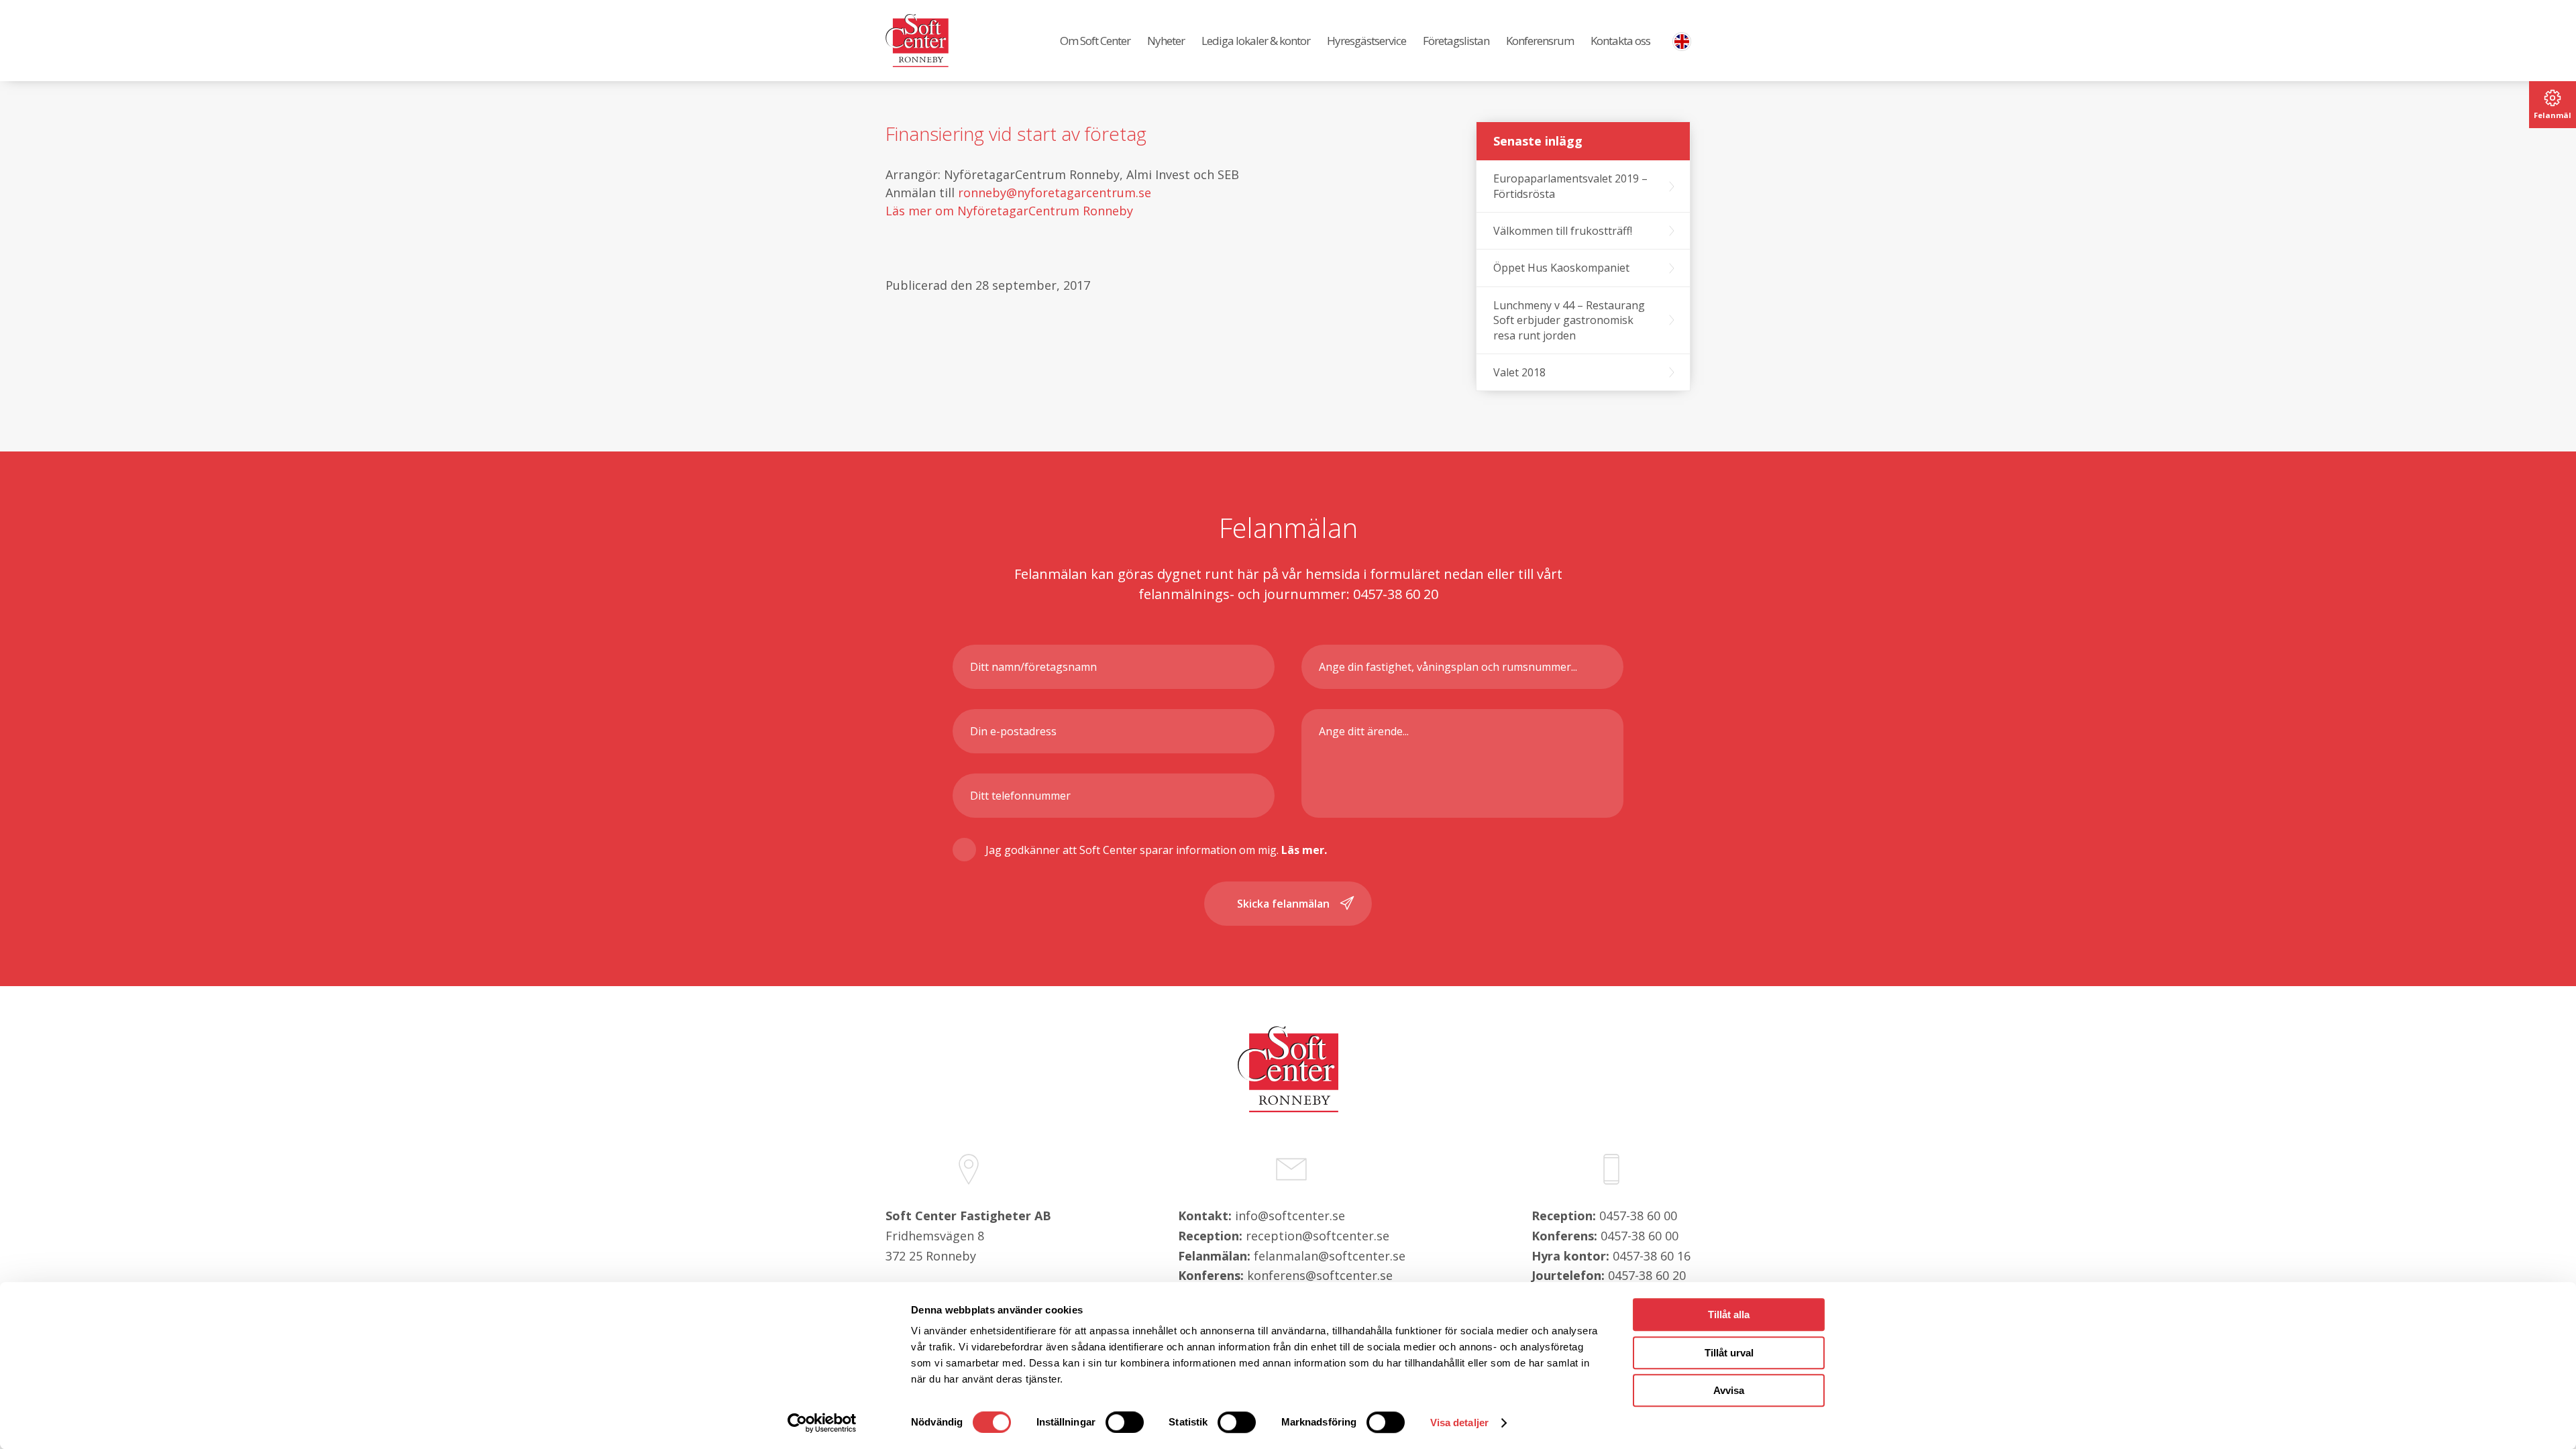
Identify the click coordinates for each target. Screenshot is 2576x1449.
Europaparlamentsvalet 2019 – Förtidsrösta (1570, 186)
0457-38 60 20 (1647, 1275)
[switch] (1125, 1422)
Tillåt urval (1729, 1353)
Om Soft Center (1095, 41)
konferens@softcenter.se (1320, 1275)
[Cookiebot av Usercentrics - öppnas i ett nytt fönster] (822, 1423)
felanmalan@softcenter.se (1330, 1256)
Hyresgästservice (1366, 41)
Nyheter (1166, 41)
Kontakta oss (1620, 41)
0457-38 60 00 (1638, 1216)
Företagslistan (1456, 41)
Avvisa (1729, 1390)
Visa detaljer (1459, 1423)
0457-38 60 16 (1652, 1256)
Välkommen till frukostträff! (1563, 231)
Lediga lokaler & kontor (1256, 41)
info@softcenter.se (1290, 1216)
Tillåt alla (1729, 1314)
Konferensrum (1540, 41)
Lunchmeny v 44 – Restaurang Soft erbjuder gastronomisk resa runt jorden (1569, 320)
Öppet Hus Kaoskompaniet (1561, 268)
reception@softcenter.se (1318, 1236)
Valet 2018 (1519, 372)
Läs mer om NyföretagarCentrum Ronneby (1009, 211)
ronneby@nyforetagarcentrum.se (1055, 193)
